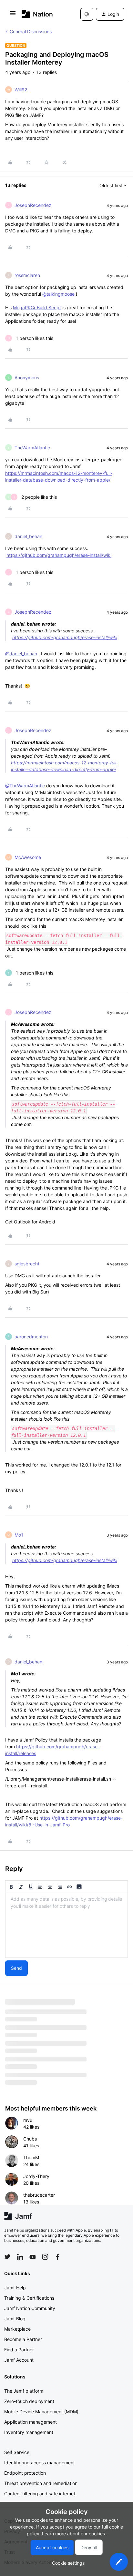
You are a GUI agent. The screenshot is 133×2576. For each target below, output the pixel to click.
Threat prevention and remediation (41, 2483)
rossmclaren (27, 275)
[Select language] (87, 14)
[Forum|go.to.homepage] (37, 14)
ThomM (31, 2157)
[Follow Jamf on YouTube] (33, 2257)
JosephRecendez (33, 205)
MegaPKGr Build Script (37, 307)
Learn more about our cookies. (74, 2534)
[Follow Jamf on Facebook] (58, 2257)
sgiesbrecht (27, 1264)
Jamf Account (19, 2360)
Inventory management (29, 2432)
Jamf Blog (15, 2319)
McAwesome (28, 857)
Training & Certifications (29, 2298)
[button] (13, 15)
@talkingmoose (58, 294)
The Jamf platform (24, 2391)
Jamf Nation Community (30, 2308)
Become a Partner (23, 2339)
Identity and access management (40, 2463)
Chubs (30, 2139)
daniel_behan (28, 536)
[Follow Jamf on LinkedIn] (20, 2257)
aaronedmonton (31, 1337)
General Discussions (31, 31)
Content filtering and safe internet (40, 2494)
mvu (28, 2120)
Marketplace (17, 2329)
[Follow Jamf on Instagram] (45, 2257)
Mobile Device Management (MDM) (41, 2412)
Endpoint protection (25, 2473)
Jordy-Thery (36, 2176)
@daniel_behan (21, 654)
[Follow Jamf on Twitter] (7, 2257)
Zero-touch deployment (29, 2401)
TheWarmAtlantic (32, 448)
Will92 (21, 90)
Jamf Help (15, 2288)
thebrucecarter (39, 2195)
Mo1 (19, 1535)
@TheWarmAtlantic (25, 786)
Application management (31, 2422)
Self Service (17, 2452)
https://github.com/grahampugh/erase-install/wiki (59, 555)
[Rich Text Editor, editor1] (66, 1925)
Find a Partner (19, 2350)
